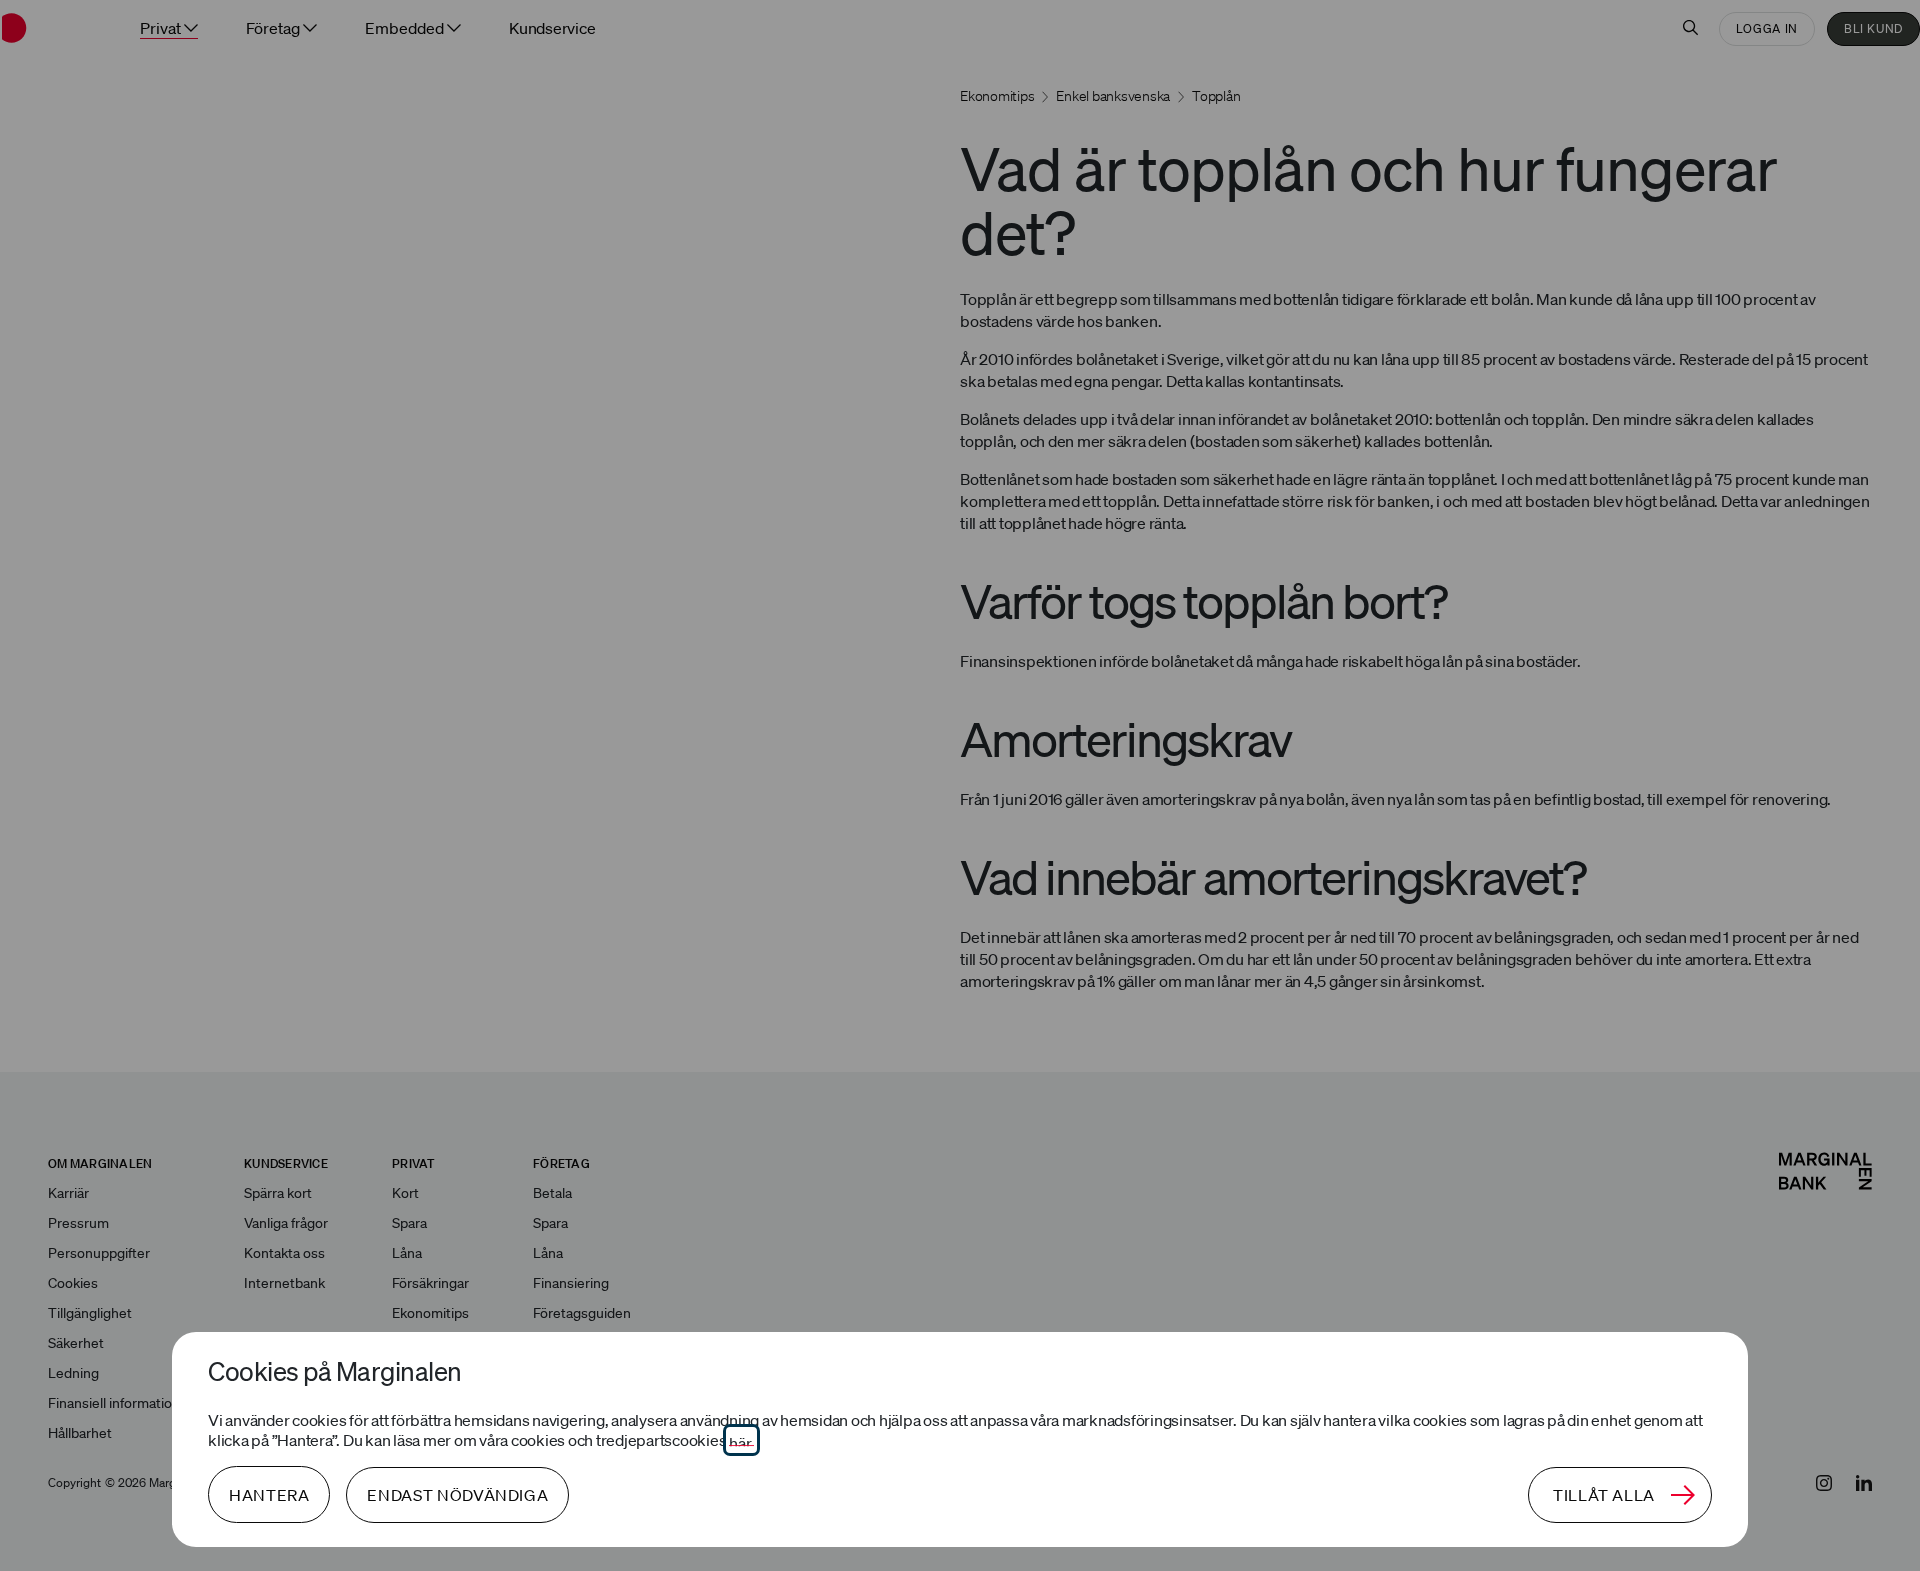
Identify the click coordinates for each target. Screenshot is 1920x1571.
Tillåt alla (1604, 1495)
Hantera (269, 1495)
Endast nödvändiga (457, 1495)
